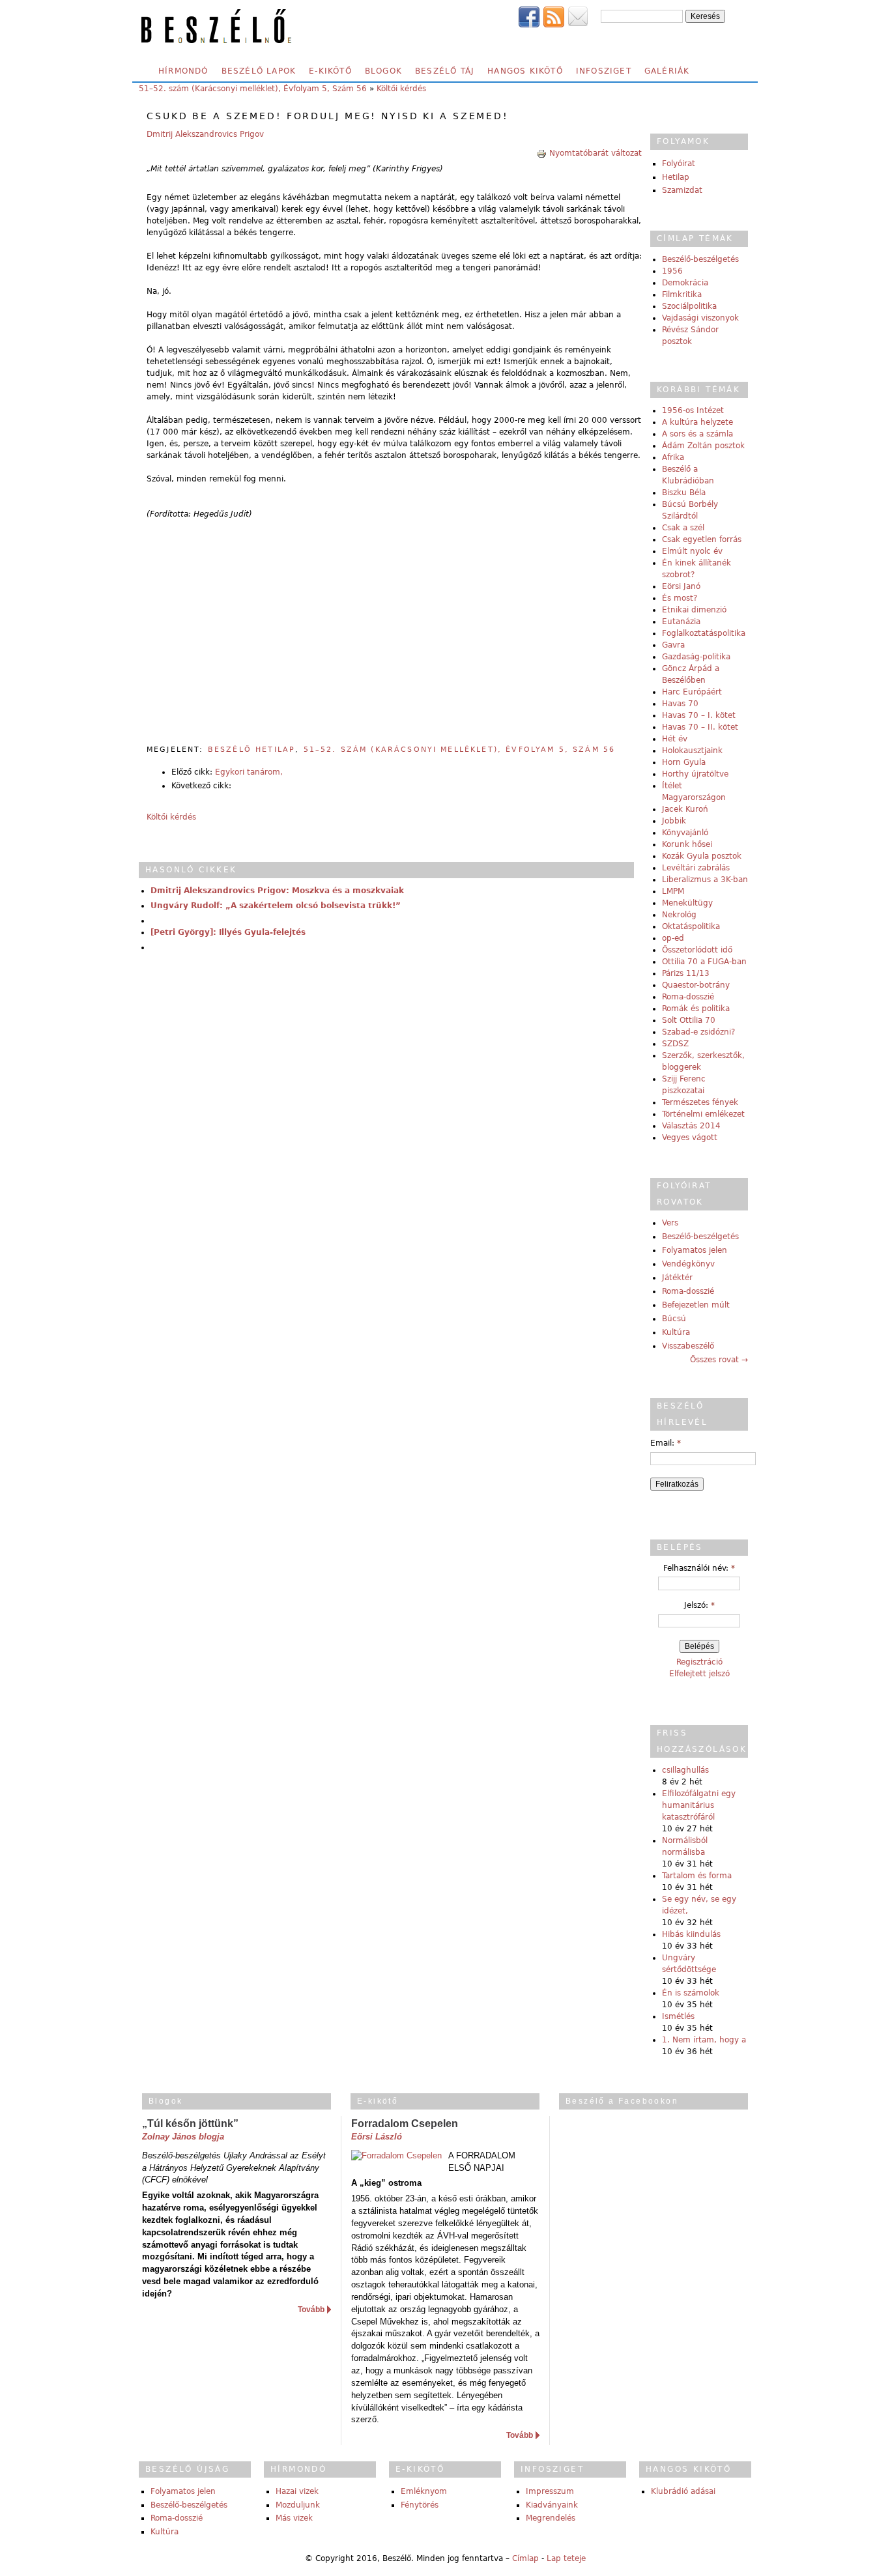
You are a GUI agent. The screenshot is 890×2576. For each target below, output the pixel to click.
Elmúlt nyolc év (692, 551)
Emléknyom (424, 2491)
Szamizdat (682, 190)
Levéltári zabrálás (696, 868)
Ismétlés (678, 2016)
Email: (666, 1443)
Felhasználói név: (699, 1568)
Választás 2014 (691, 1126)
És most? (680, 598)
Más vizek (294, 2518)
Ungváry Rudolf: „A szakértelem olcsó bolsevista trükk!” (276, 906)
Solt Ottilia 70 (689, 1020)
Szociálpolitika (689, 306)
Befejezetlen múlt (696, 1305)
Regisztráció (699, 1662)
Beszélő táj (445, 71)
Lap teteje (566, 2558)
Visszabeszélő (688, 1346)
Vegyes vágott (690, 1138)
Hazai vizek (297, 2491)
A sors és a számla (697, 434)
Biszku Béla (684, 493)
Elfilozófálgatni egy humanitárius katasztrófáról (699, 1805)
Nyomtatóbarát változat (596, 153)
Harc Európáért (692, 692)
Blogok (383, 71)
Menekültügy (687, 903)
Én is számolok (691, 1993)
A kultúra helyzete (697, 422)
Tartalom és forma (697, 1876)
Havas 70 (680, 704)
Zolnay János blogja (183, 2137)
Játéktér (677, 1278)
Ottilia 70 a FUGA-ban (704, 962)
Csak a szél (683, 528)
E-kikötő (330, 71)
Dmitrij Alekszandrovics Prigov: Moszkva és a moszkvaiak (277, 891)
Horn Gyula (684, 762)
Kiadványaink (552, 2505)
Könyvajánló (685, 833)
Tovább (311, 2310)
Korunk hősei (687, 844)
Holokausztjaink (692, 751)
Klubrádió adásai (683, 2491)
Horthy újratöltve (695, 774)
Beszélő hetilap (251, 750)
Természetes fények (700, 1102)
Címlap (525, 2558)
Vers (670, 1223)
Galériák (667, 71)
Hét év (675, 739)
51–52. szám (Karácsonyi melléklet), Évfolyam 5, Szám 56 (253, 89)
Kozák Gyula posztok (702, 856)
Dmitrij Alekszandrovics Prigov (205, 134)
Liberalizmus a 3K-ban (705, 880)
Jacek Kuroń (685, 809)
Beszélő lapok (259, 71)
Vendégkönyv (688, 1264)
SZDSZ (675, 1044)
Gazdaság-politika (696, 657)
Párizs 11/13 (686, 973)
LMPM (673, 891)
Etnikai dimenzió (694, 610)
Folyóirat (679, 164)
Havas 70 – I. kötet (699, 715)
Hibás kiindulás (691, 1934)
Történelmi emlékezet (703, 1114)
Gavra (673, 645)
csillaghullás (685, 1770)
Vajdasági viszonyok (700, 318)
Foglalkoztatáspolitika (704, 633)
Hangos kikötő (525, 71)
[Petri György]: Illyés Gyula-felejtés (228, 932)
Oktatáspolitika (691, 926)
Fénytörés (420, 2505)
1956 (672, 271)
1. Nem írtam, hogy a (704, 2040)
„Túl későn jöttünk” (190, 2124)
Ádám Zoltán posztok (703, 446)
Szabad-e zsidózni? (698, 1032)
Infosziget (604, 71)
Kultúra (676, 1332)
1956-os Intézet (693, 410)
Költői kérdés (401, 89)
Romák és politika (696, 1009)
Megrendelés (551, 2518)
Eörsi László (377, 2137)
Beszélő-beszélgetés (700, 259)
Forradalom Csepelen (405, 2124)
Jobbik (674, 821)
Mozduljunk (298, 2505)
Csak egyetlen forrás (702, 539)
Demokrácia (685, 283)
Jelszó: (699, 1605)
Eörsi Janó (681, 586)
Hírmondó (183, 71)
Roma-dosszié (688, 997)
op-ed (673, 938)
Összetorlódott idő (697, 950)
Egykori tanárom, (249, 772)
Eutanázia (681, 622)
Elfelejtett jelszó (699, 1674)
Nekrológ (679, 915)
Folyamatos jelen (695, 1250)
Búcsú (674, 1319)
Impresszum (550, 2491)
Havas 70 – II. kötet (700, 727)
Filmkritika (682, 294)
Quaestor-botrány (696, 985)
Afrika (673, 457)
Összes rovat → (719, 1360)
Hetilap (676, 177)
